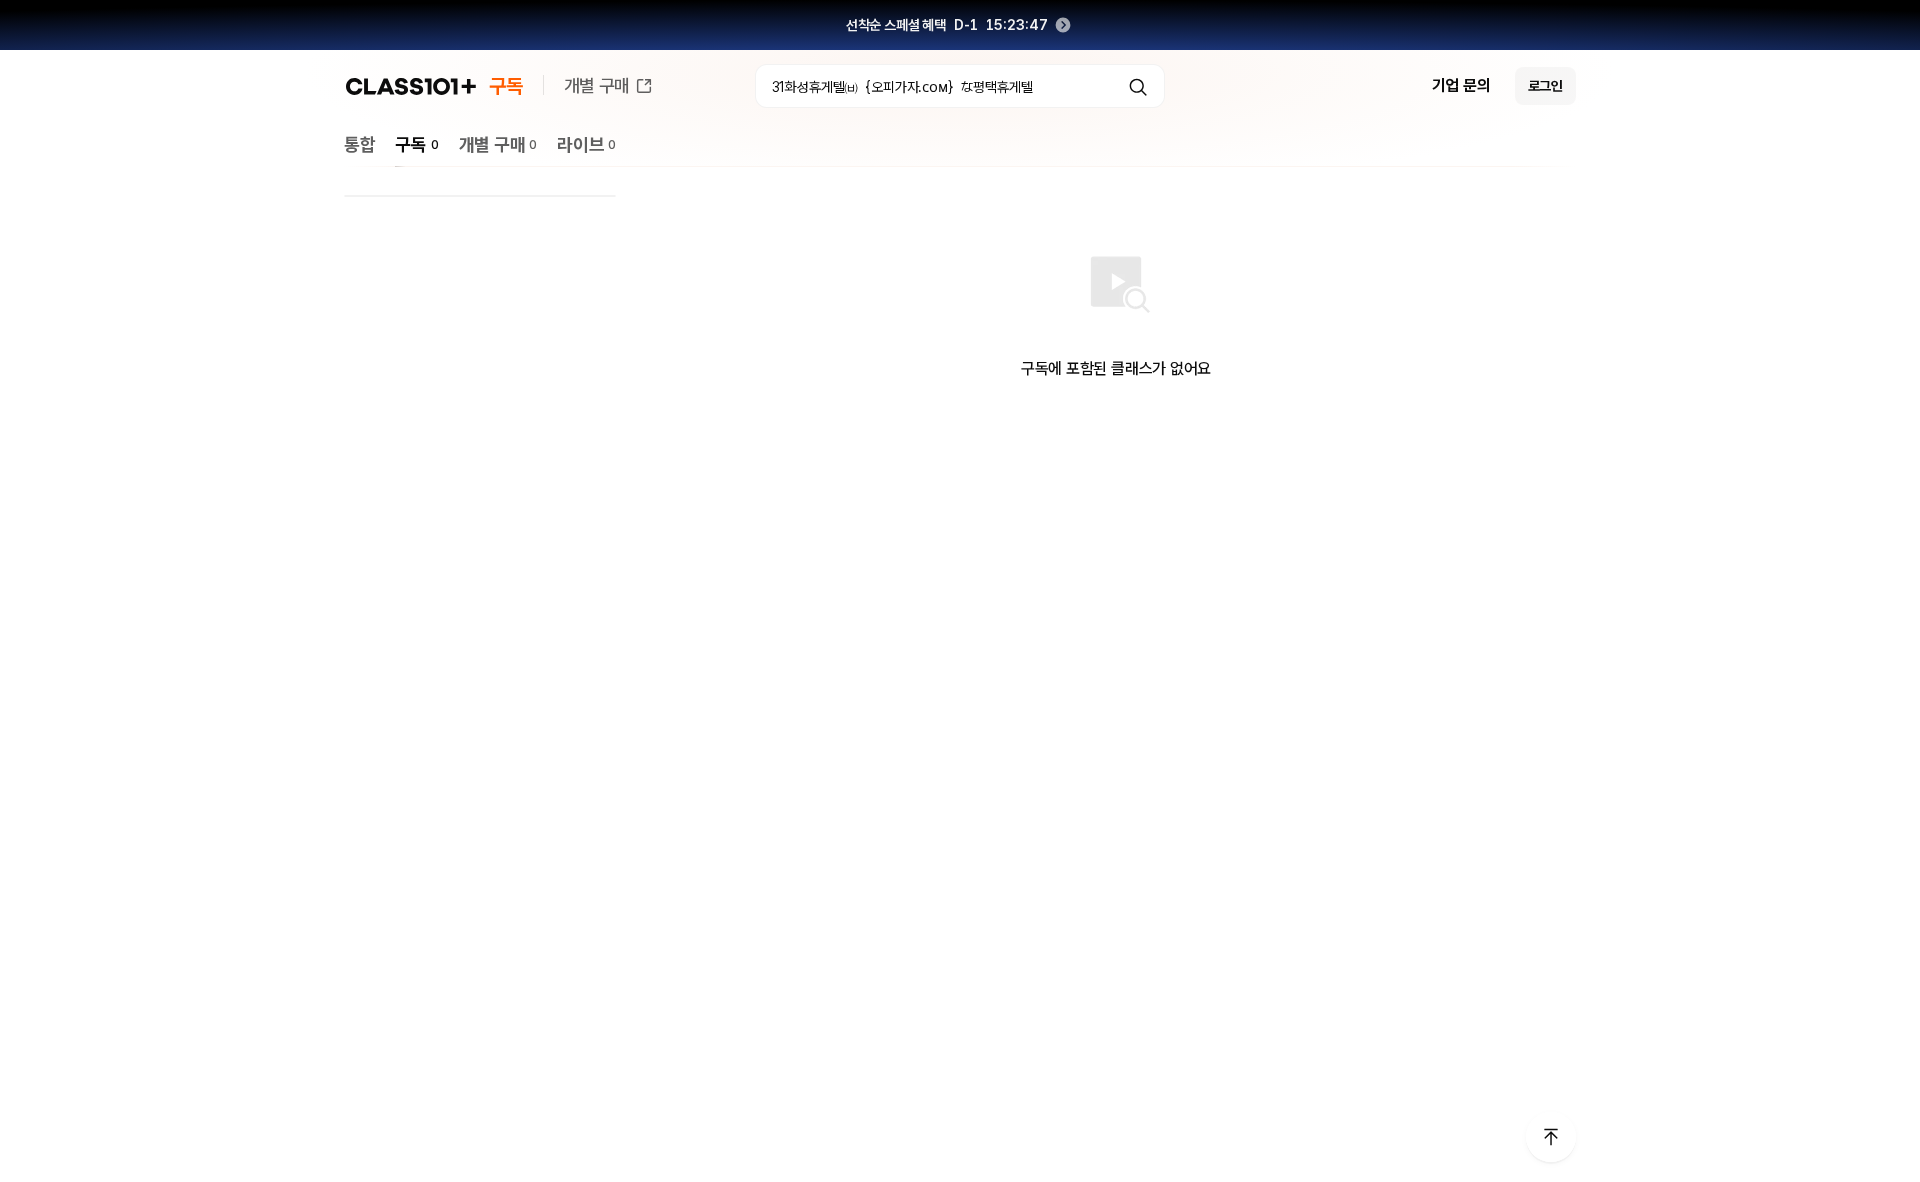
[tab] (359, 144)
